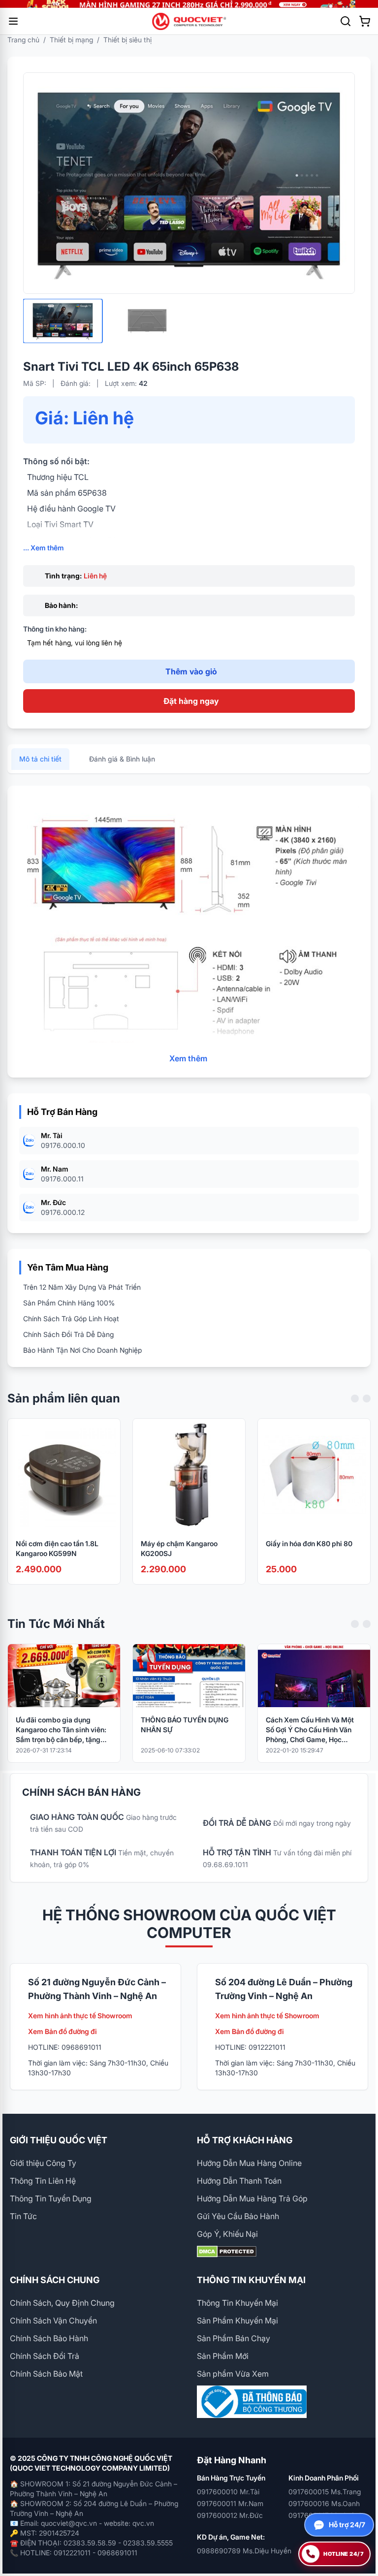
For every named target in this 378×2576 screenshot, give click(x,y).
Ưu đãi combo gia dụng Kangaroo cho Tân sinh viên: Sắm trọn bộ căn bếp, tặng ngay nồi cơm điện (61, 1730)
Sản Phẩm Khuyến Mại (237, 2321)
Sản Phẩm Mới (223, 2356)
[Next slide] (367, 1399)
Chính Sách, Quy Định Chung (62, 2303)
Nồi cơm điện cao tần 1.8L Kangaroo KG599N (57, 1548)
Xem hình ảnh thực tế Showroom (80, 2016)
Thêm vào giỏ (191, 671)
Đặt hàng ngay (191, 701)
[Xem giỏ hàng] (365, 21)
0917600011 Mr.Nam (230, 2503)
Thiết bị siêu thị (127, 40)
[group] (189, 4)
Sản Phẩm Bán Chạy (234, 2338)
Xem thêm (188, 1058)
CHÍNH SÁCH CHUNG (55, 2280)
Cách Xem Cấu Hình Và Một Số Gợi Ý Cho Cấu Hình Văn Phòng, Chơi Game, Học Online (310, 1730)
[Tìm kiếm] (346, 21)
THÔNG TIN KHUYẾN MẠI (251, 2280)
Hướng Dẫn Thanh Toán (239, 2181)
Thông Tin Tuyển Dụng (51, 2198)
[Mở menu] (13, 21)
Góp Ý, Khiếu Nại (227, 2234)
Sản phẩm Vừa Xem (233, 2374)
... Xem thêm (44, 548)
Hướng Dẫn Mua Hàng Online (249, 2163)
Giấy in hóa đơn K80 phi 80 (309, 1543)
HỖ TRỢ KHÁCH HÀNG (245, 2140)
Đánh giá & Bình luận (122, 759)
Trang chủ (23, 40)
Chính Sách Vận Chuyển (53, 2321)
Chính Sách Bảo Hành (49, 2338)
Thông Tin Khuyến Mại (237, 2303)
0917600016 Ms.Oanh (324, 2503)
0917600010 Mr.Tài (228, 2492)
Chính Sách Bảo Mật (46, 2374)
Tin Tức (23, 2216)
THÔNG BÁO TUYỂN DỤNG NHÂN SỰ (185, 1725)
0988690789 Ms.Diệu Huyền (244, 2551)
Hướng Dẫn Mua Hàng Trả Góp (252, 2198)
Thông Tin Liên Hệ (43, 2181)
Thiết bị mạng (71, 40)
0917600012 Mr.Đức (230, 2515)
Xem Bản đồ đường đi (63, 2031)
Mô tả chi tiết (40, 759)
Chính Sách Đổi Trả (45, 2356)
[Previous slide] (355, 1399)
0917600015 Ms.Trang (325, 2492)
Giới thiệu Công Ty (43, 2163)
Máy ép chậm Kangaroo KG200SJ (179, 1548)
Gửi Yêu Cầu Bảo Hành (238, 2216)
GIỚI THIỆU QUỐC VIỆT (59, 2140)
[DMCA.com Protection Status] (283, 2252)
